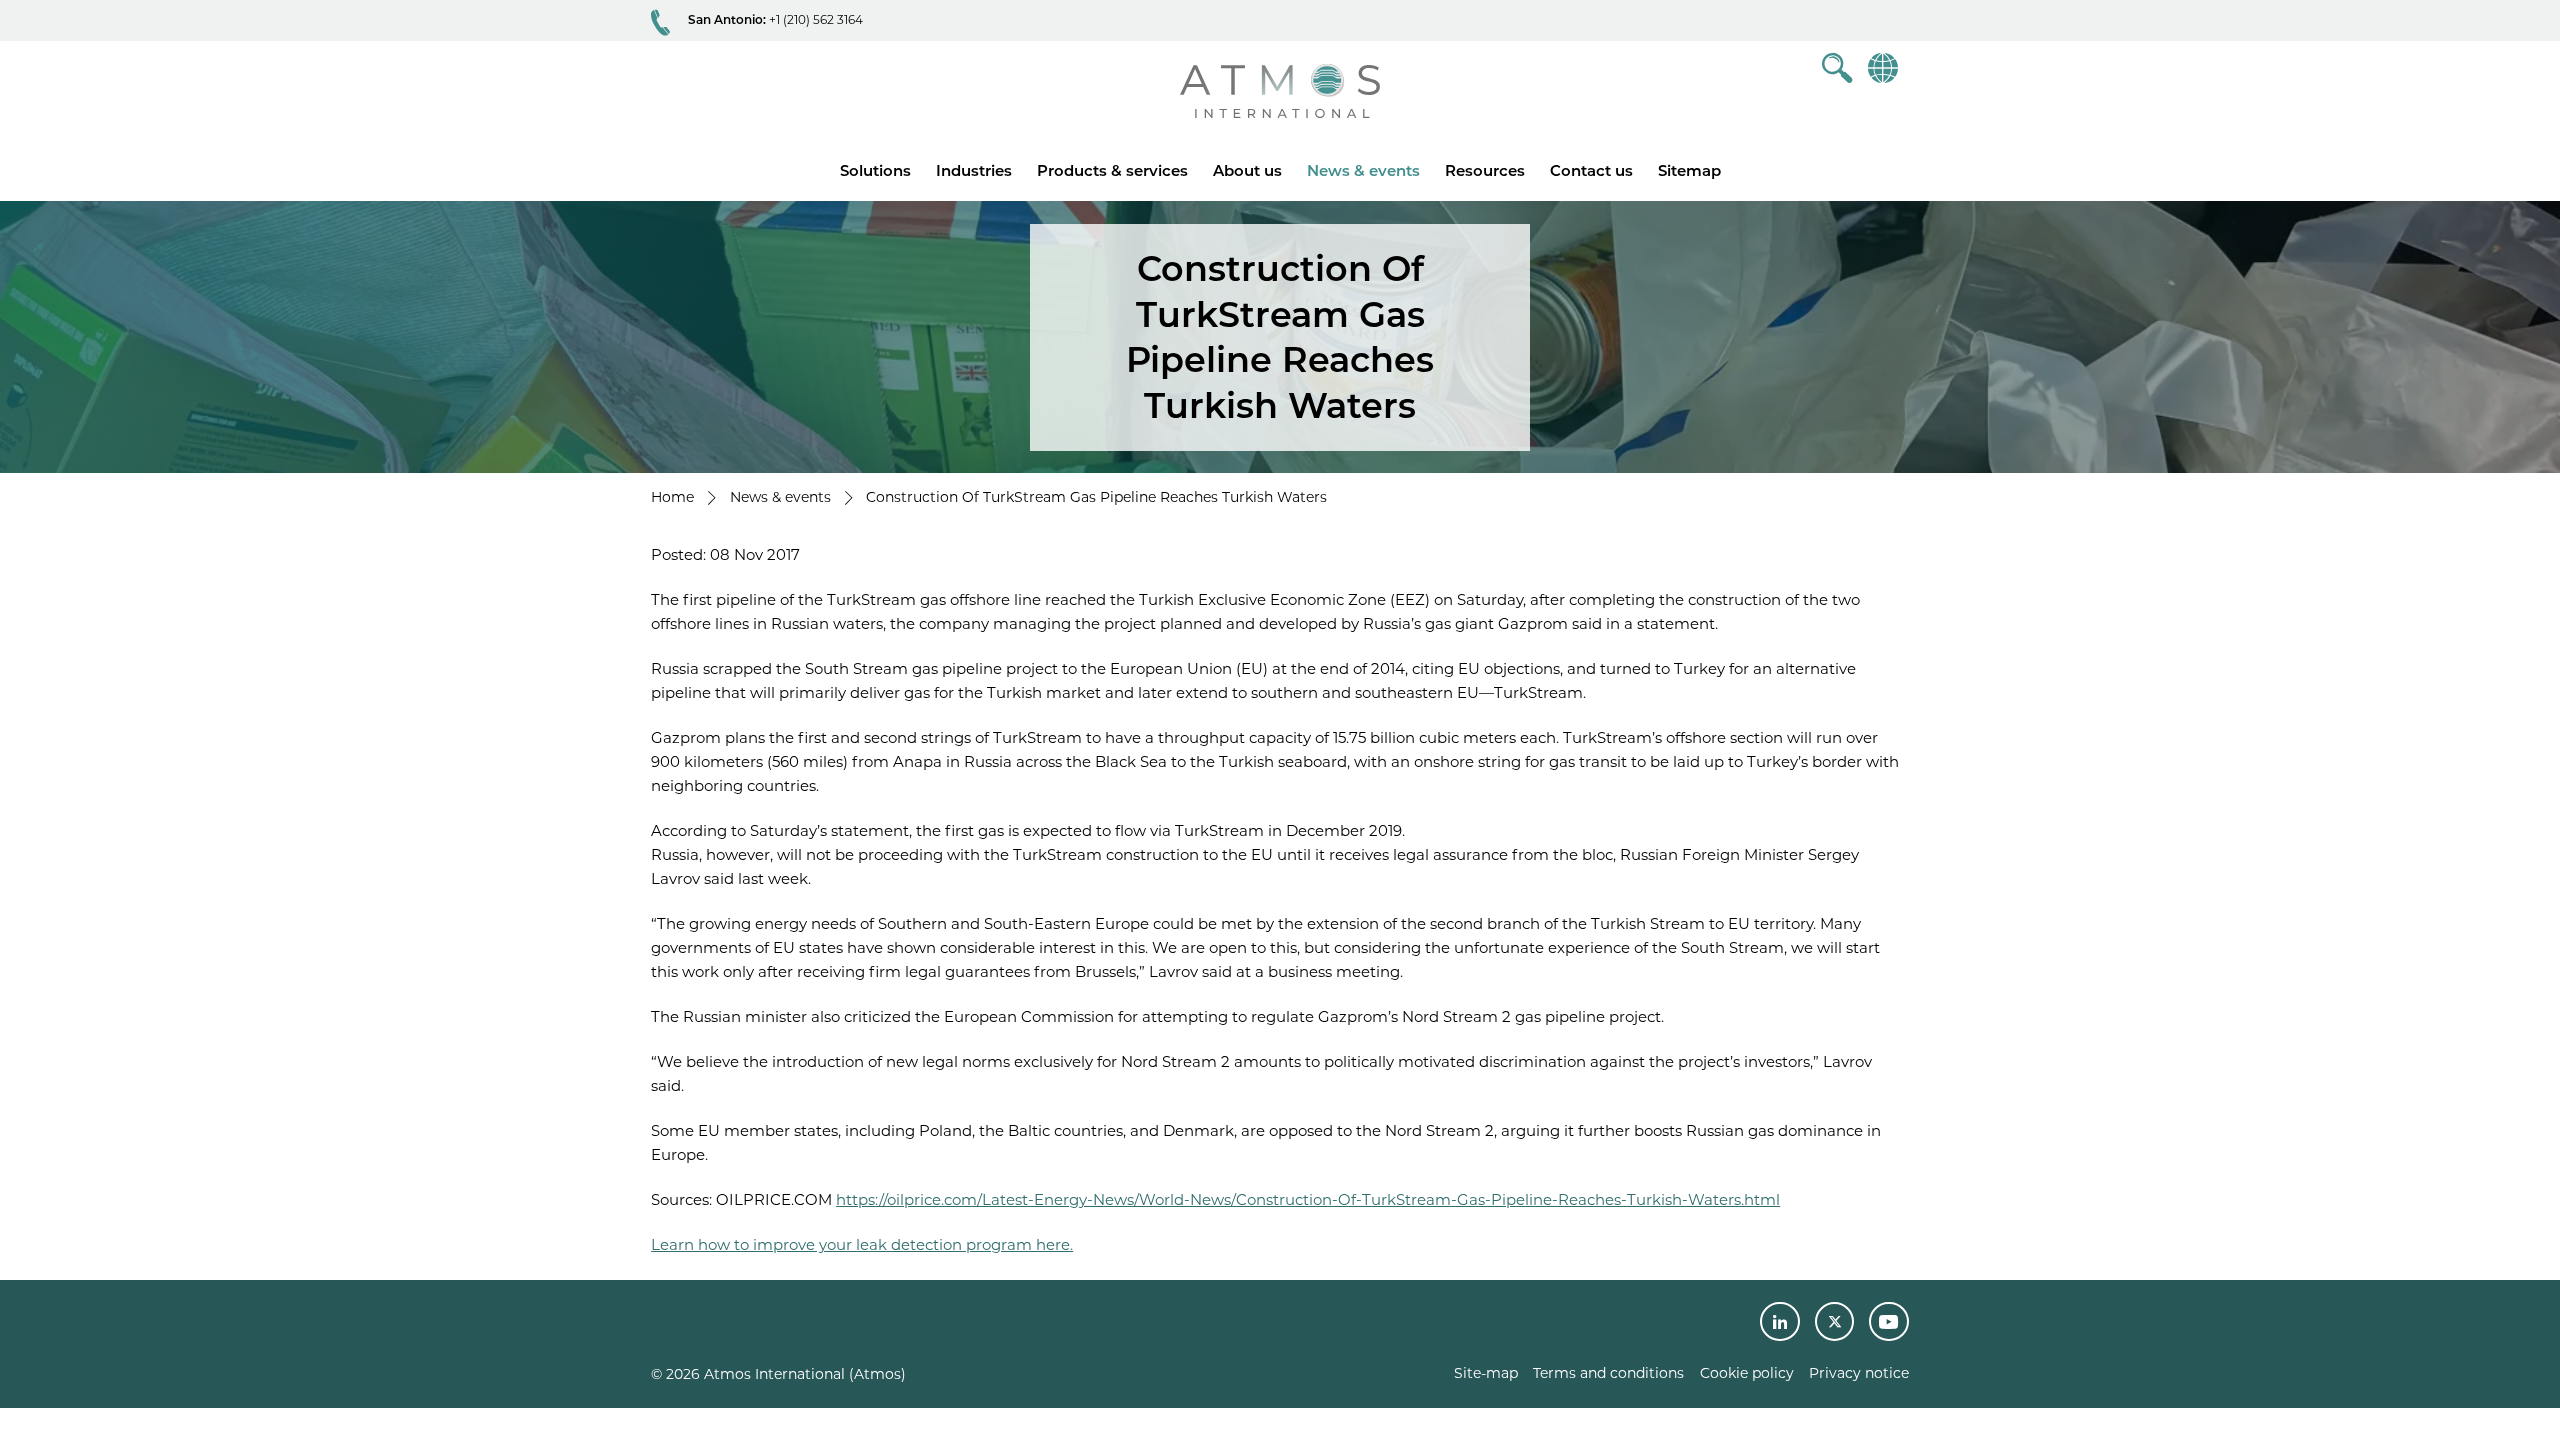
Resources (1485, 170)
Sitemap (1689, 170)
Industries (974, 170)
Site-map (1486, 1373)
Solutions (875, 170)
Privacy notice (1859, 1373)
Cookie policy (1747, 1373)
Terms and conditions (1608, 1373)
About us (1247, 170)
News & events (1363, 170)
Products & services (1112, 170)
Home (672, 497)
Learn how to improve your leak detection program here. (862, 1244)
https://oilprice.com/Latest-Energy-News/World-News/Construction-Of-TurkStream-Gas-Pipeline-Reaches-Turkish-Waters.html (1308, 1199)
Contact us (1591, 170)
